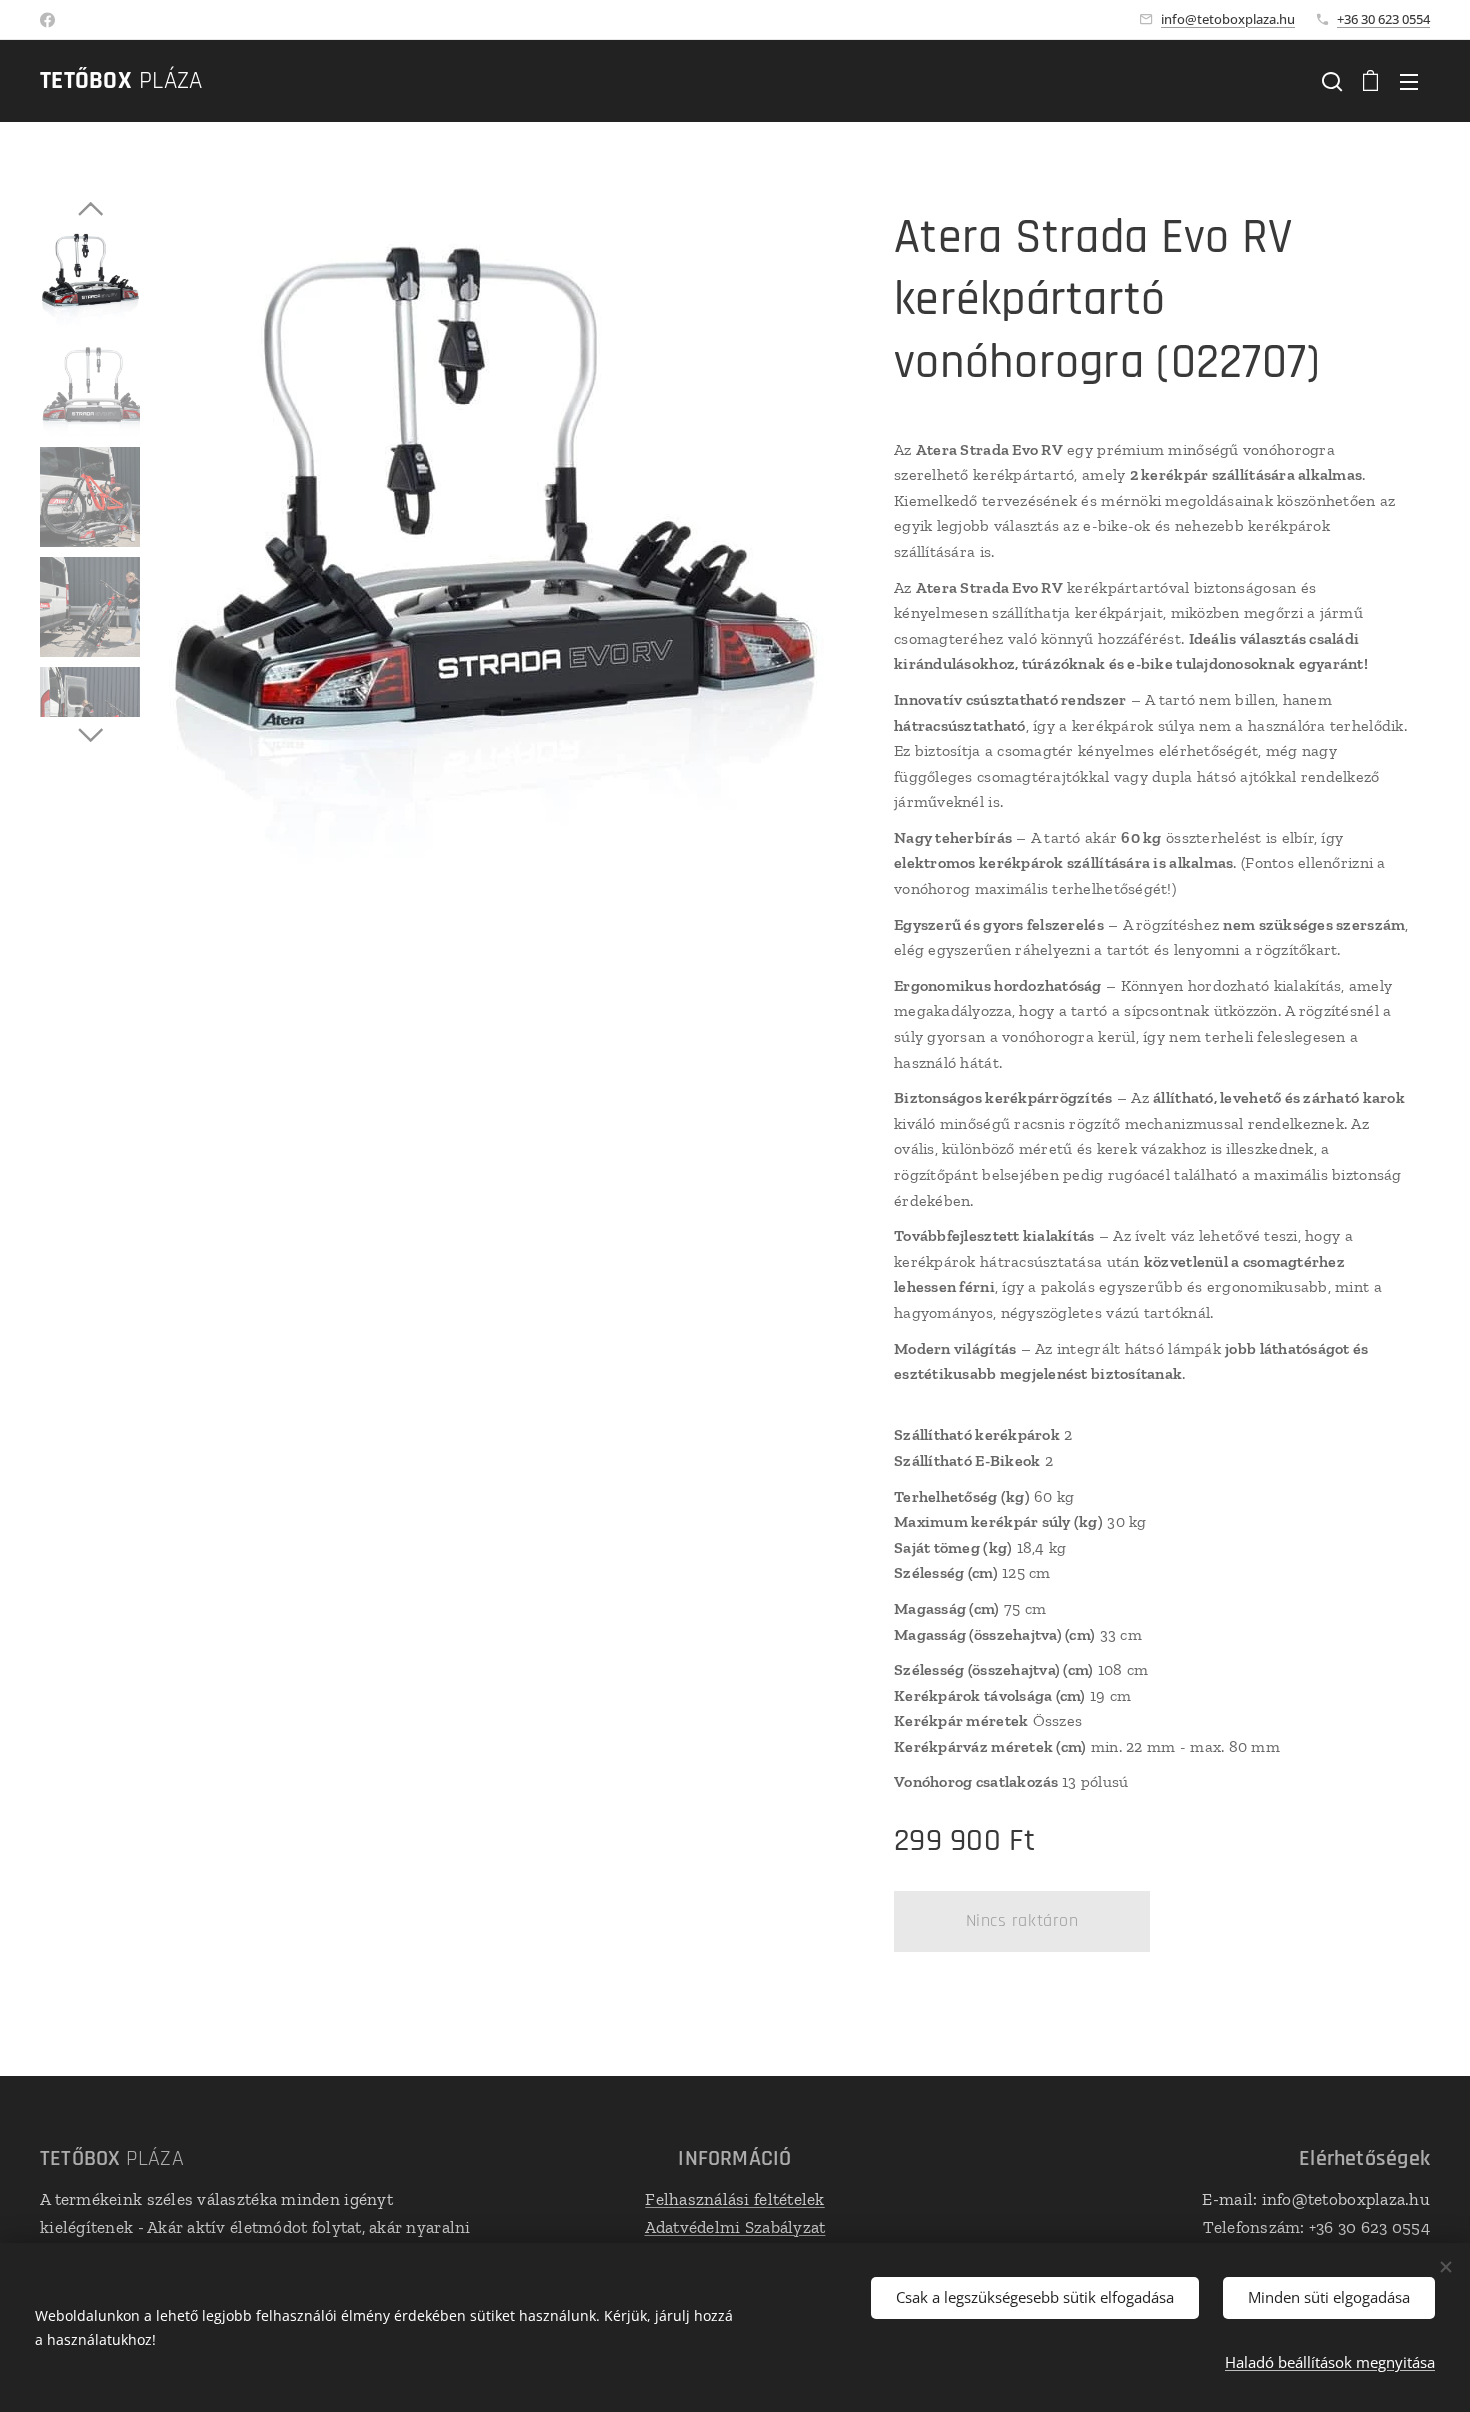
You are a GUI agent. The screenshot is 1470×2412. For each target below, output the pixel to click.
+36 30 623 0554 (1383, 19)
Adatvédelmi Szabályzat (735, 2227)
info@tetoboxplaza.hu (1228, 19)
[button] (1332, 81)
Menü (1415, 81)
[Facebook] (47, 20)
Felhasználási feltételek (734, 2199)
